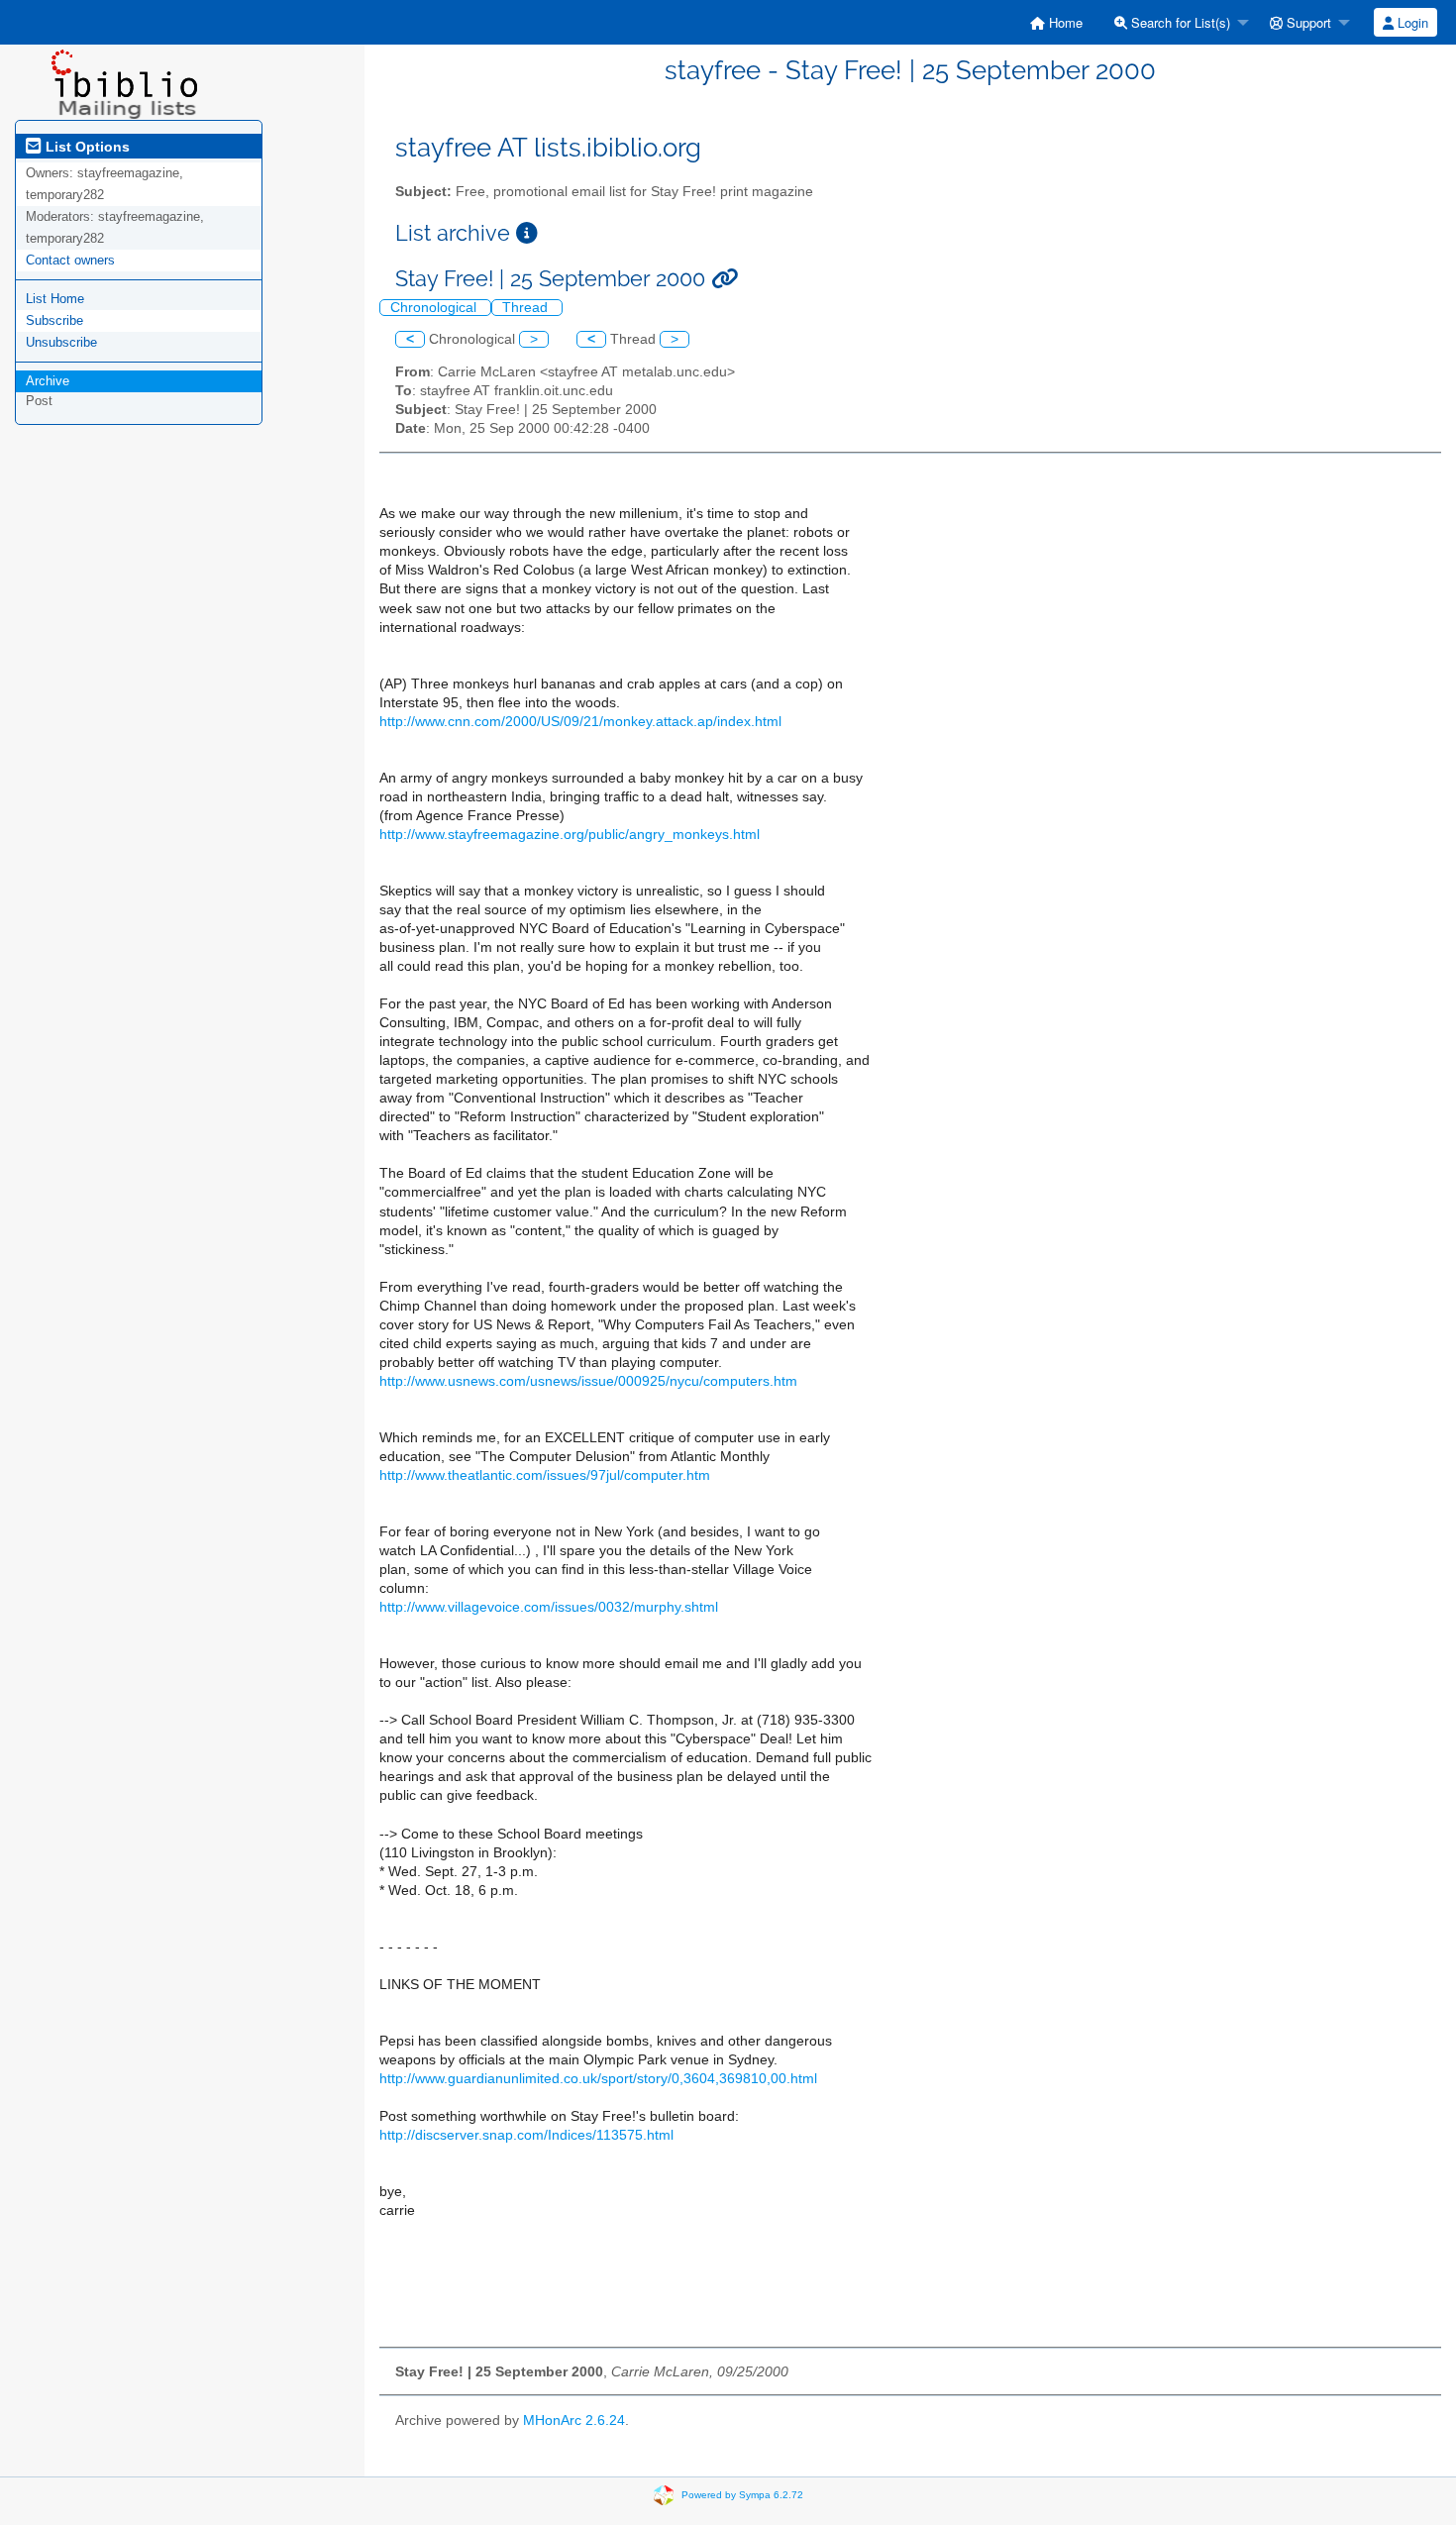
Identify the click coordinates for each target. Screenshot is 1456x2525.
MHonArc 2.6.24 (574, 2420)
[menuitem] (1056, 22)
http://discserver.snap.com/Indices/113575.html (526, 2135)
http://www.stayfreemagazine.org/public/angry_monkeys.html (570, 835)
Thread (527, 308)
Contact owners (70, 260)
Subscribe (54, 320)
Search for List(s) (1179, 22)
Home (1064, 22)
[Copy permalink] (725, 279)
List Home (55, 299)
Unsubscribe (61, 342)
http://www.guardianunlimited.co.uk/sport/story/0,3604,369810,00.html (598, 2079)
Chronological (435, 308)
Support (1307, 22)
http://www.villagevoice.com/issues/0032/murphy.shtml (549, 1607)
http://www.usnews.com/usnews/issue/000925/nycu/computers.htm (588, 1381)
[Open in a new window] (527, 233)
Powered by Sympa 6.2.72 (742, 2495)
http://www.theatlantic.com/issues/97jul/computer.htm (545, 1475)
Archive (48, 381)
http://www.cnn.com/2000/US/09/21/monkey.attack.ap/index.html (580, 722)
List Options (86, 147)
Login (1411, 22)
